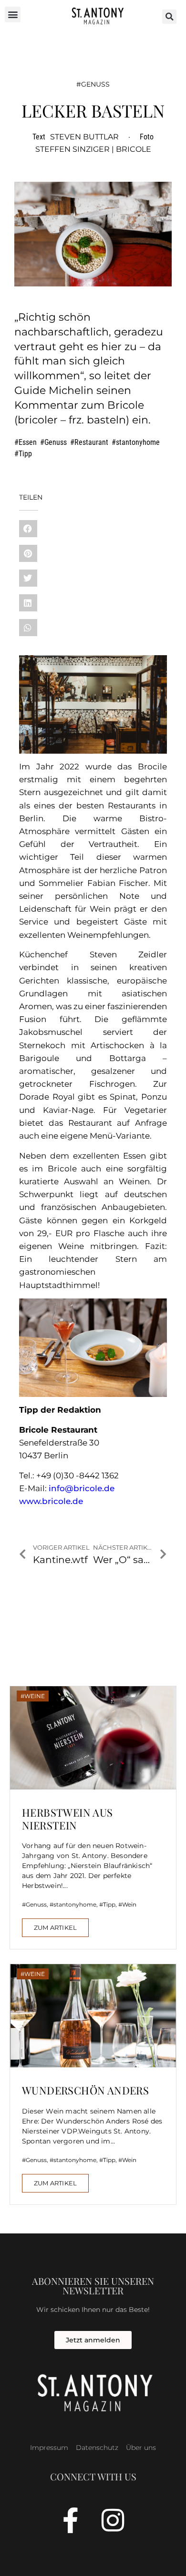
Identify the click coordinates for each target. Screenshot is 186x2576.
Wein (129, 1904)
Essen (28, 442)
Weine (35, 1696)
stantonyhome (138, 442)
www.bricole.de (51, 1501)
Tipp (25, 454)
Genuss (95, 84)
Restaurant (91, 442)
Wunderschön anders (85, 2090)
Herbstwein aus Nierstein (67, 1819)
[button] (13, 15)
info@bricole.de (82, 1488)
